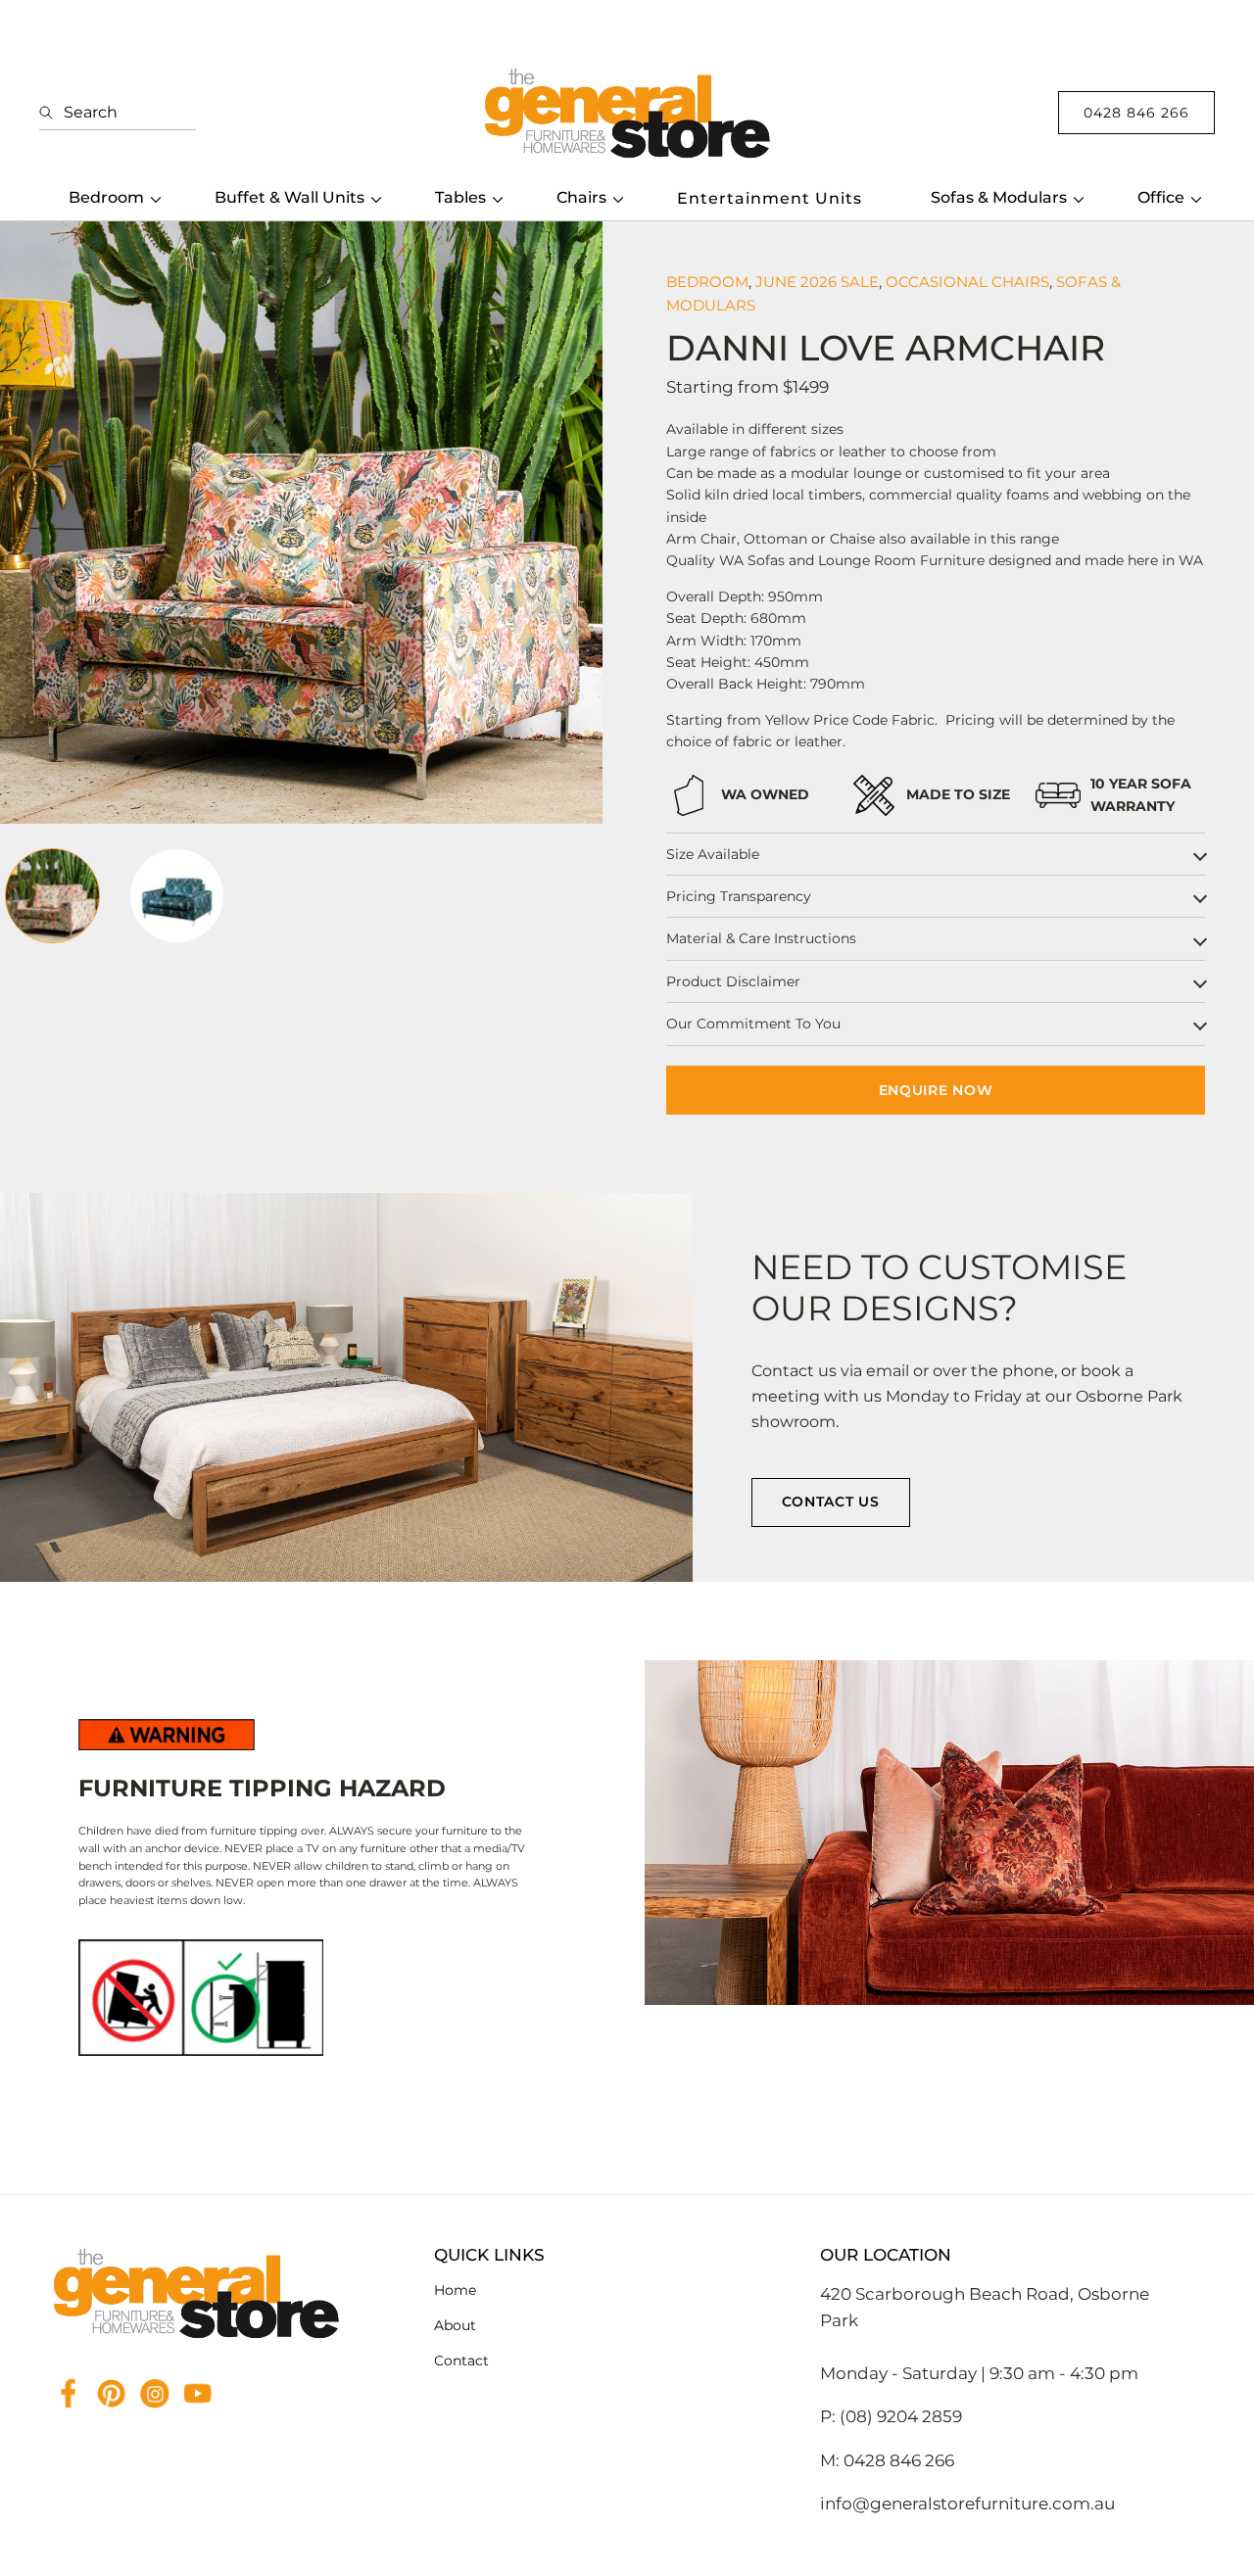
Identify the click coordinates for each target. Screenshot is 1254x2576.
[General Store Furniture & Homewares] (627, 113)
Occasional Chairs (967, 282)
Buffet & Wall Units (289, 197)
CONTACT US (831, 1502)
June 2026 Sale (817, 282)
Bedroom (106, 197)
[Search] (51, 113)
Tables (460, 197)
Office (1161, 197)
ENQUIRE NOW (936, 1090)
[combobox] (118, 113)
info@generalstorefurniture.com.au (967, 2504)
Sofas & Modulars (999, 197)
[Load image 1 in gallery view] (52, 896)
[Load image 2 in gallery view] (177, 896)
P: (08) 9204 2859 (891, 2416)
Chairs (581, 197)
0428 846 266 (1136, 113)
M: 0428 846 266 (887, 2460)
